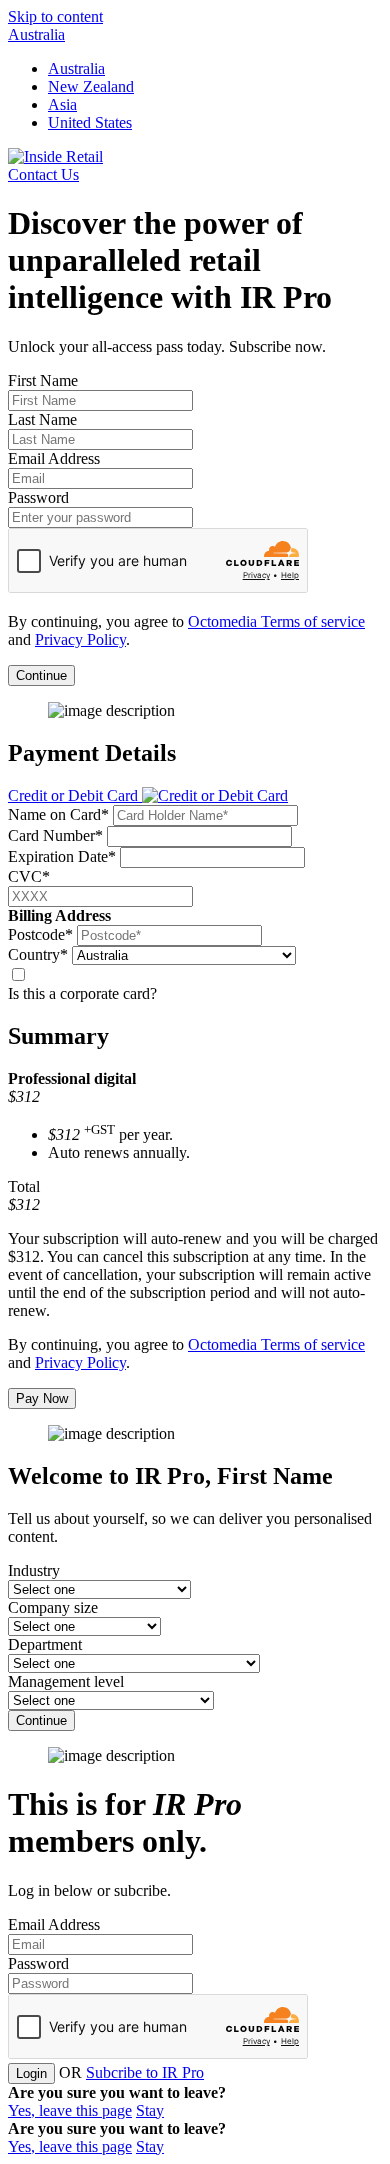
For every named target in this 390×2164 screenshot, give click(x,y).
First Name (43, 380)
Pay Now (42, 1398)
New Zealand (91, 86)
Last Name (42, 419)
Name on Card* (58, 814)
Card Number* (55, 835)
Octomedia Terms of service (276, 621)
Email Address (54, 458)
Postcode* (40, 934)
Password (38, 497)
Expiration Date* (62, 856)
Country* (38, 954)
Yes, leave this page (70, 2110)
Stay (150, 2110)
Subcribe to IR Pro (145, 2072)
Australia (36, 34)
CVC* (29, 876)
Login (31, 2073)
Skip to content (55, 16)
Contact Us (43, 174)
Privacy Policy (80, 639)
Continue (41, 675)
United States (90, 122)
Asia (62, 104)
